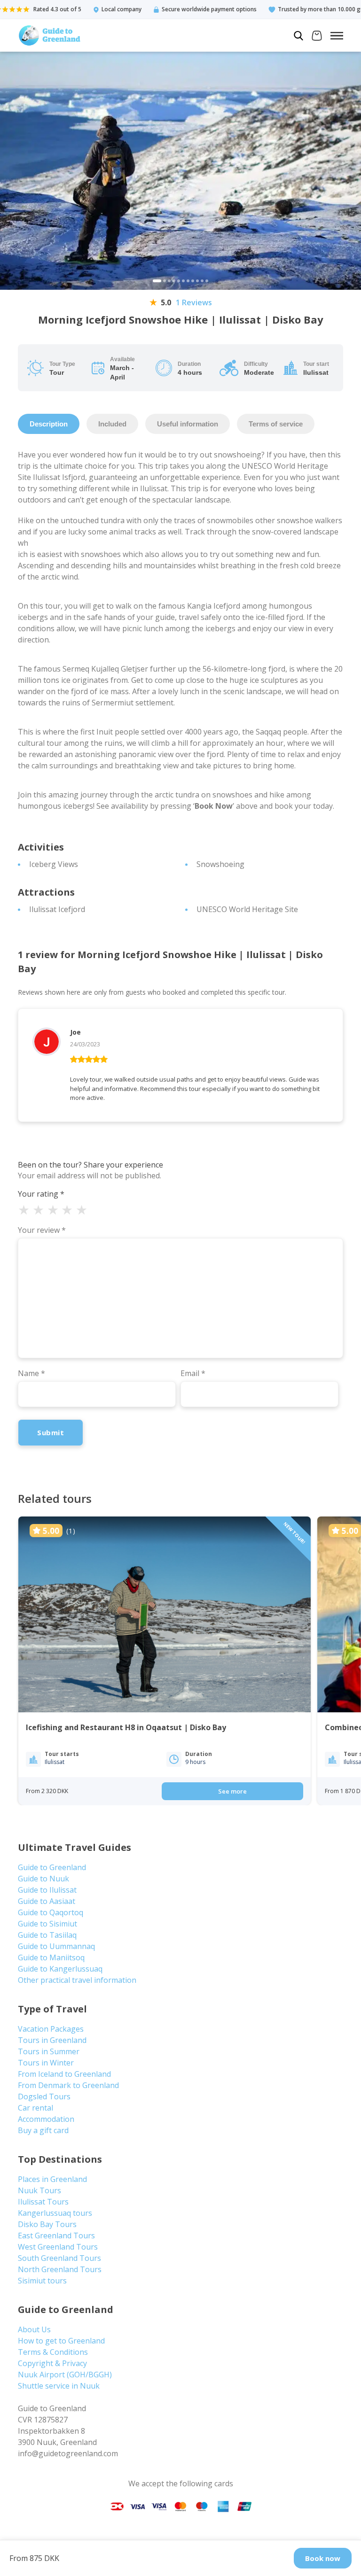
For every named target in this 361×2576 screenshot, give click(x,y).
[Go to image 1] (157, 281)
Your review (42, 1230)
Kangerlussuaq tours (55, 2213)
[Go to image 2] (165, 281)
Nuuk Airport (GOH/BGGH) (65, 2375)
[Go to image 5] (179, 281)
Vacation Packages (51, 2029)
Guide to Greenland (52, 1867)
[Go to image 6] (183, 281)
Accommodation (46, 2119)
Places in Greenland (52, 2179)
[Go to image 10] (202, 281)
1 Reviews (194, 302)
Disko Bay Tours (47, 2224)
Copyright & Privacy (52, 2363)
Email (193, 1373)
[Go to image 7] (188, 281)
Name (31, 1373)
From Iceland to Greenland (64, 2074)
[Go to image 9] (197, 281)
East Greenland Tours (56, 2236)
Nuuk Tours (39, 2190)
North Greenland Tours (60, 2269)
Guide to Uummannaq (56, 1946)
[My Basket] (317, 37)
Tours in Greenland (52, 2040)
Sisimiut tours (42, 2281)
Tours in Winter (46, 2063)
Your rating (41, 1194)
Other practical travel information (77, 1980)
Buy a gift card (43, 2130)
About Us (34, 2329)
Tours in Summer (49, 2051)
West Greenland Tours (58, 2247)
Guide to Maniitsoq (51, 1957)
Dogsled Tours (44, 2096)
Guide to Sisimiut (47, 1924)
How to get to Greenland (61, 2341)
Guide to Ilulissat (47, 1890)
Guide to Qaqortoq (51, 1912)
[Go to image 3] (169, 281)
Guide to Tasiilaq (47, 1935)
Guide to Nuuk (43, 1879)
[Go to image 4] (174, 281)
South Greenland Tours (59, 2258)
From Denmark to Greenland (68, 2085)
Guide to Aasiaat (47, 1901)
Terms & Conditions (53, 2352)
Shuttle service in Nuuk (59, 2386)
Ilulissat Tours (43, 2202)
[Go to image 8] (193, 281)
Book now (323, 2558)
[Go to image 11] (207, 281)
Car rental (35, 2108)
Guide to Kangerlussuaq (60, 1969)
